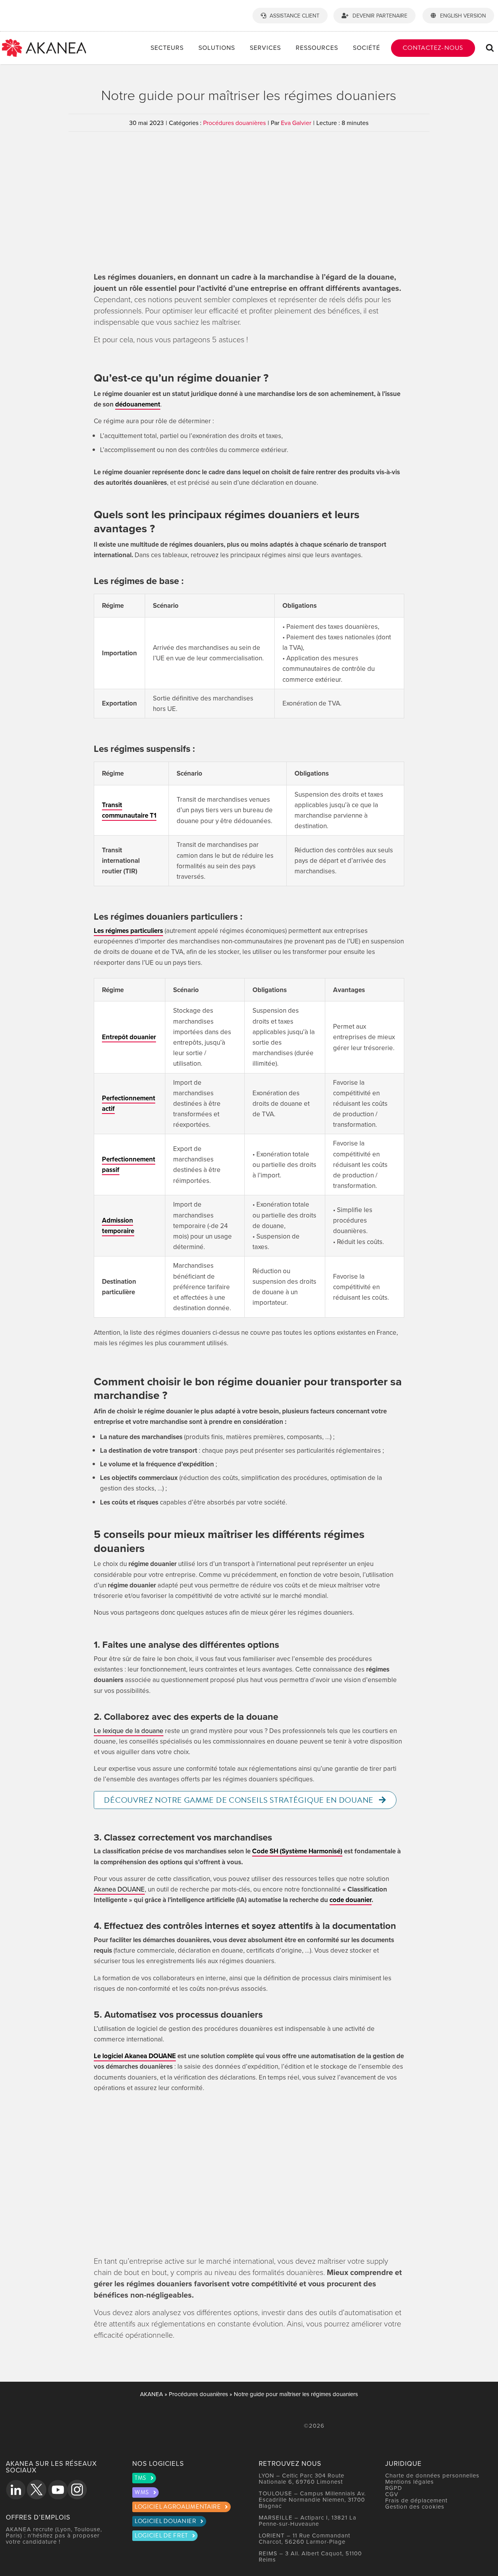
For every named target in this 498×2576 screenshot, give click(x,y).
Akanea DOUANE (119, 1889)
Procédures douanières (234, 123)
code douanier (351, 1900)
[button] (490, 48)
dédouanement (138, 404)
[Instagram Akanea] (77, 2490)
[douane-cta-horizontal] (249, 2122)
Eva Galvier (296, 123)
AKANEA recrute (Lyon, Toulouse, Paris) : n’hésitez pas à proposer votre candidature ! (54, 2535)
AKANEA (152, 2394)
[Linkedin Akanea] (16, 2490)
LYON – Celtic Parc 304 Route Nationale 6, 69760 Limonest (302, 2478)
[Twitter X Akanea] (37, 2490)
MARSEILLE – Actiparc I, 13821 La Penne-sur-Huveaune (308, 2521)
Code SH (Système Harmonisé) (297, 1851)
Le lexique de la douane (129, 1731)
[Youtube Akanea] (58, 2490)
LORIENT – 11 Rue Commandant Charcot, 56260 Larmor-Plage (304, 2538)
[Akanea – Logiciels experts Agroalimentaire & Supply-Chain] (44, 42)
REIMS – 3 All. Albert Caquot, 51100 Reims (310, 2556)
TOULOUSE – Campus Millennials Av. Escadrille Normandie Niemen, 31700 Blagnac (312, 2499)
